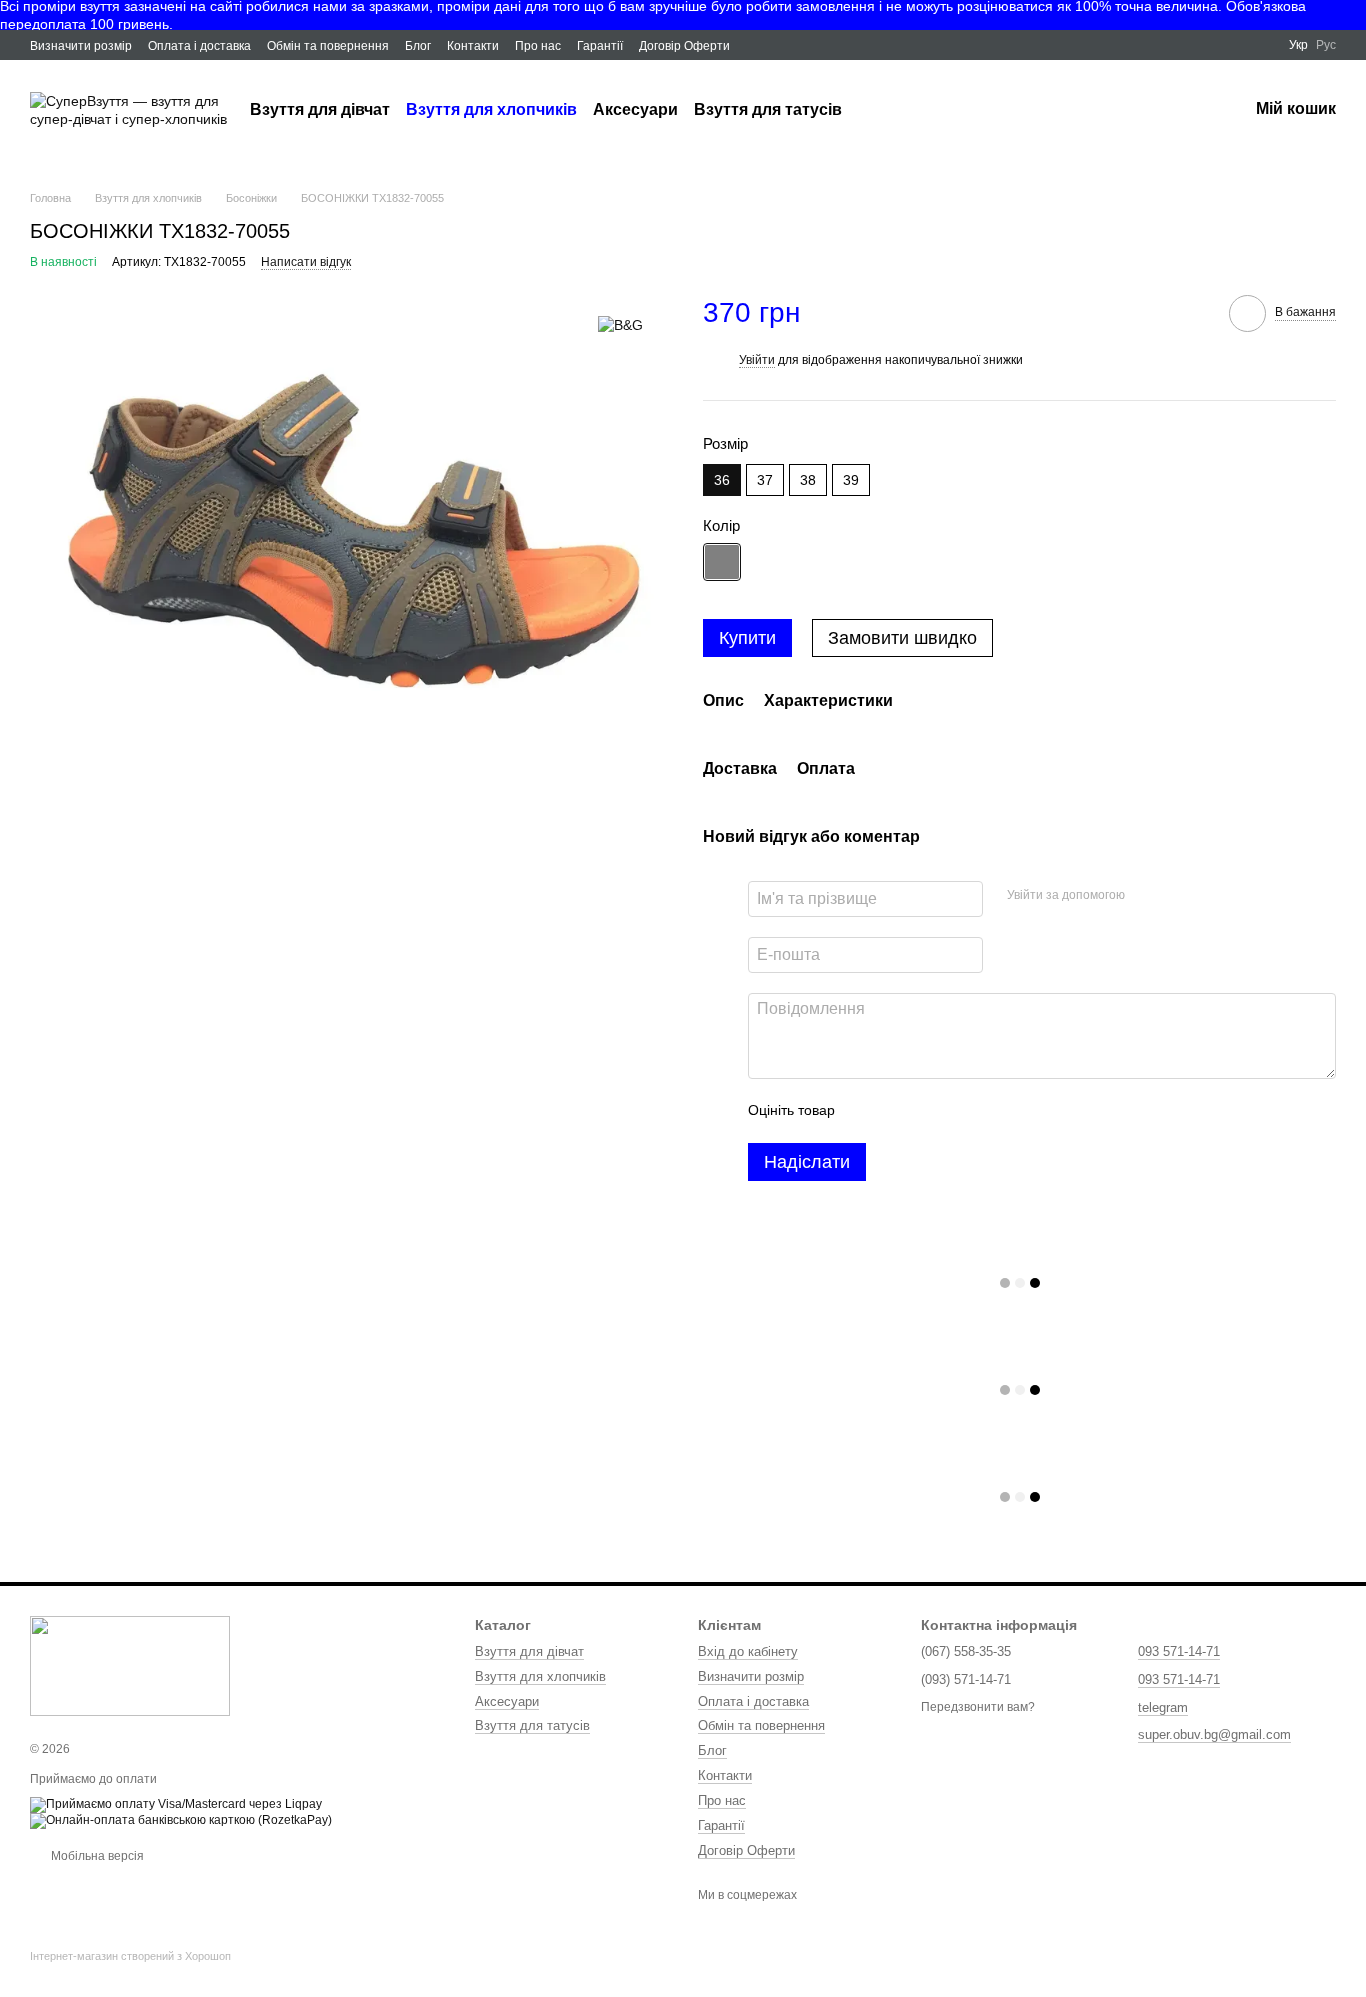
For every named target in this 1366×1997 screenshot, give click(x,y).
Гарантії (600, 46)
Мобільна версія (96, 1856)
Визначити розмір (81, 46)
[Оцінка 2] (900, 1111)
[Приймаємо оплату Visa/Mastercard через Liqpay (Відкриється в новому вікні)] (176, 1804)
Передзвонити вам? (978, 1707)
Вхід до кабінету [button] (748, 1651)
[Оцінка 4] (964, 1111)
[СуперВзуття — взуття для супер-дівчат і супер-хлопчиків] (130, 1665)
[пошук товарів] (878, 110)
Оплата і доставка (199, 46)
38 (808, 480)
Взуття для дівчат (320, 109)
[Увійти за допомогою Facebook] (1147, 896)
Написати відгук (306, 262)
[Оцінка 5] (996, 1111)
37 (765, 480)
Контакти (473, 46)
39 (851, 480)
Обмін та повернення (328, 46)
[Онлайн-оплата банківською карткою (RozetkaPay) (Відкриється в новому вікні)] (181, 1820)
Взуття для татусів (768, 109)
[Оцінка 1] (868, 1111)
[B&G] (620, 324)
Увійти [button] (757, 360)
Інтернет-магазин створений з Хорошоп (130, 1956)
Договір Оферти (684, 46)
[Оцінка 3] (932, 1111)
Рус (1326, 45)
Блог (418, 46)
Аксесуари (635, 109)
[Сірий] (722, 562)
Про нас (538, 46)
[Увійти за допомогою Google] (1179, 896)
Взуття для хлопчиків (491, 109)
